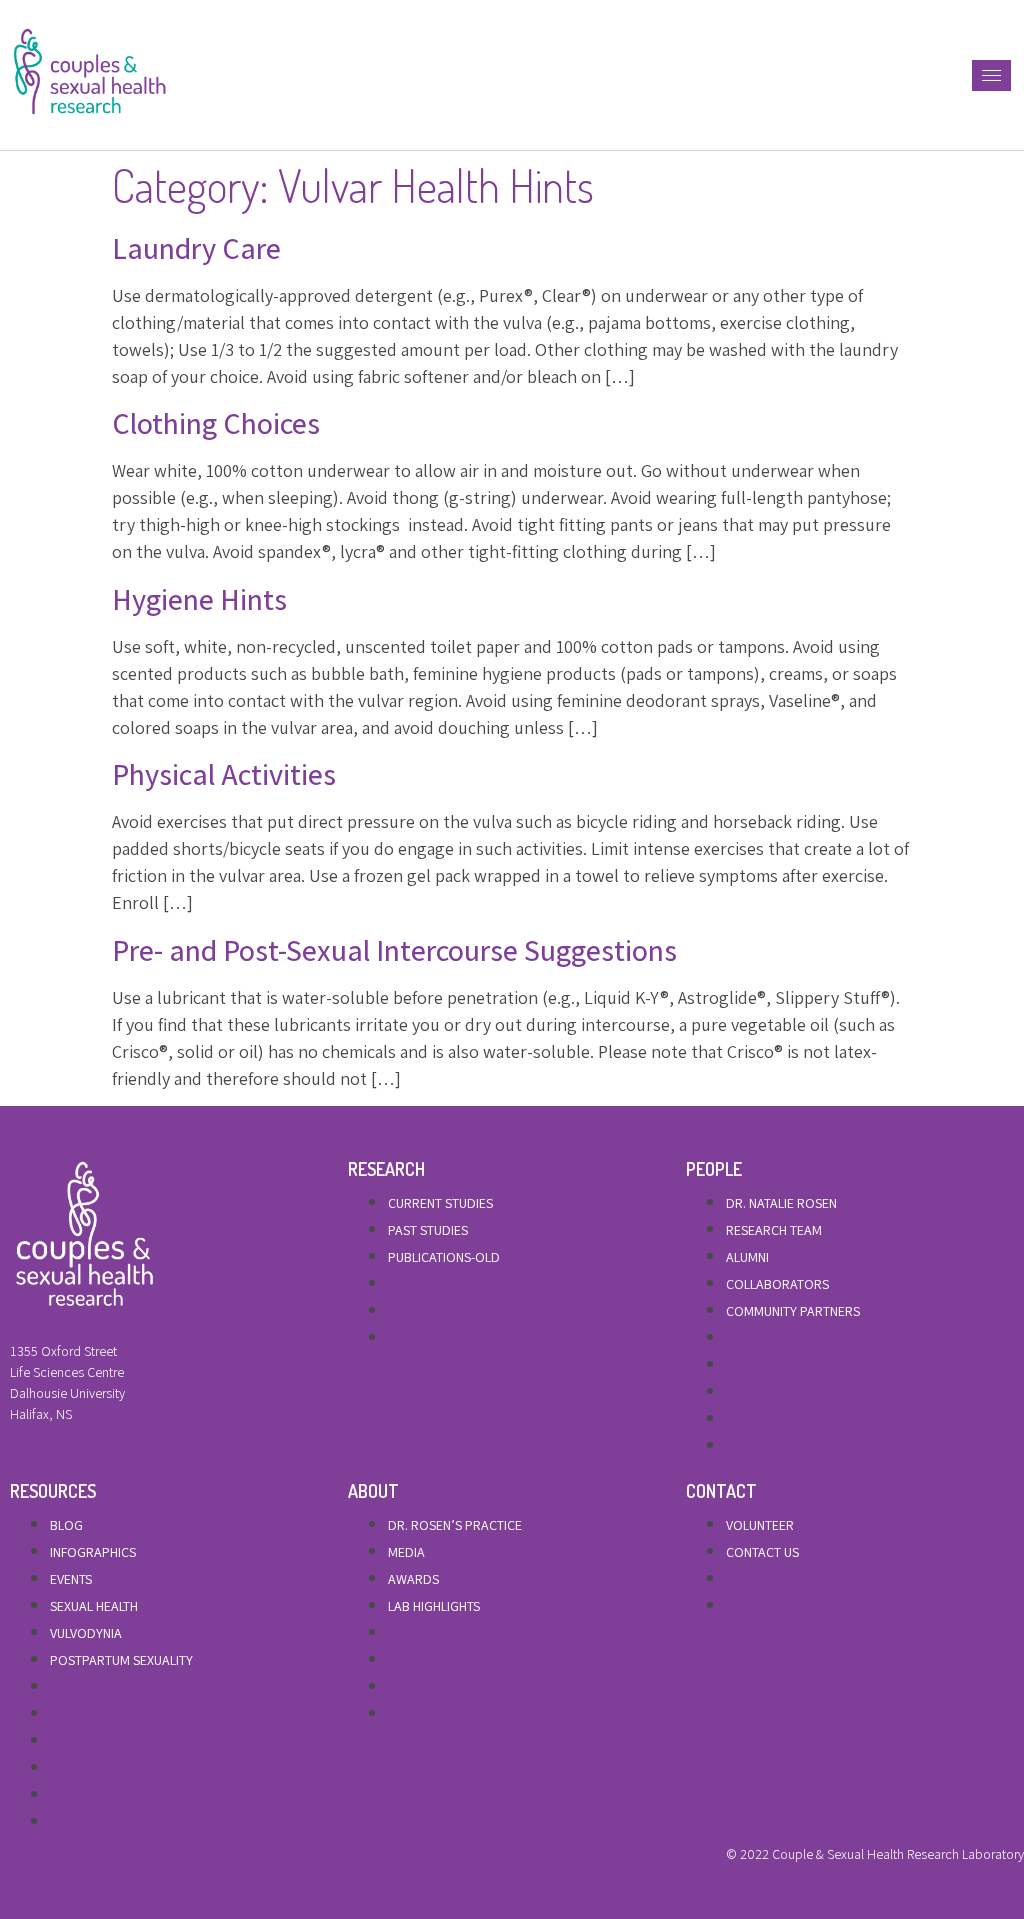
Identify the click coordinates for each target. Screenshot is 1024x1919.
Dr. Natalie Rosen (781, 1203)
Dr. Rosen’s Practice (455, 1525)
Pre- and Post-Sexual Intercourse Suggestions (394, 950)
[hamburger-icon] (991, 75)
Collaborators (777, 1284)
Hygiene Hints (199, 599)
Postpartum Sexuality (121, 1660)
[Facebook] (15, 1859)
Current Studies (440, 1203)
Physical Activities (224, 774)
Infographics (93, 1552)
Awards (413, 1579)
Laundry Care (196, 248)
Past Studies (428, 1230)
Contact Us (762, 1552)
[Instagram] (83, 1859)
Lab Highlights (434, 1606)
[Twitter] (49, 1859)
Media (406, 1552)
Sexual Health (94, 1606)
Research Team (774, 1230)
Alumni (747, 1257)
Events (71, 1579)
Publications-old (444, 1257)
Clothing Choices (216, 423)
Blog (66, 1525)
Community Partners (793, 1311)
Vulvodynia (86, 1633)
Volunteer (760, 1525)
